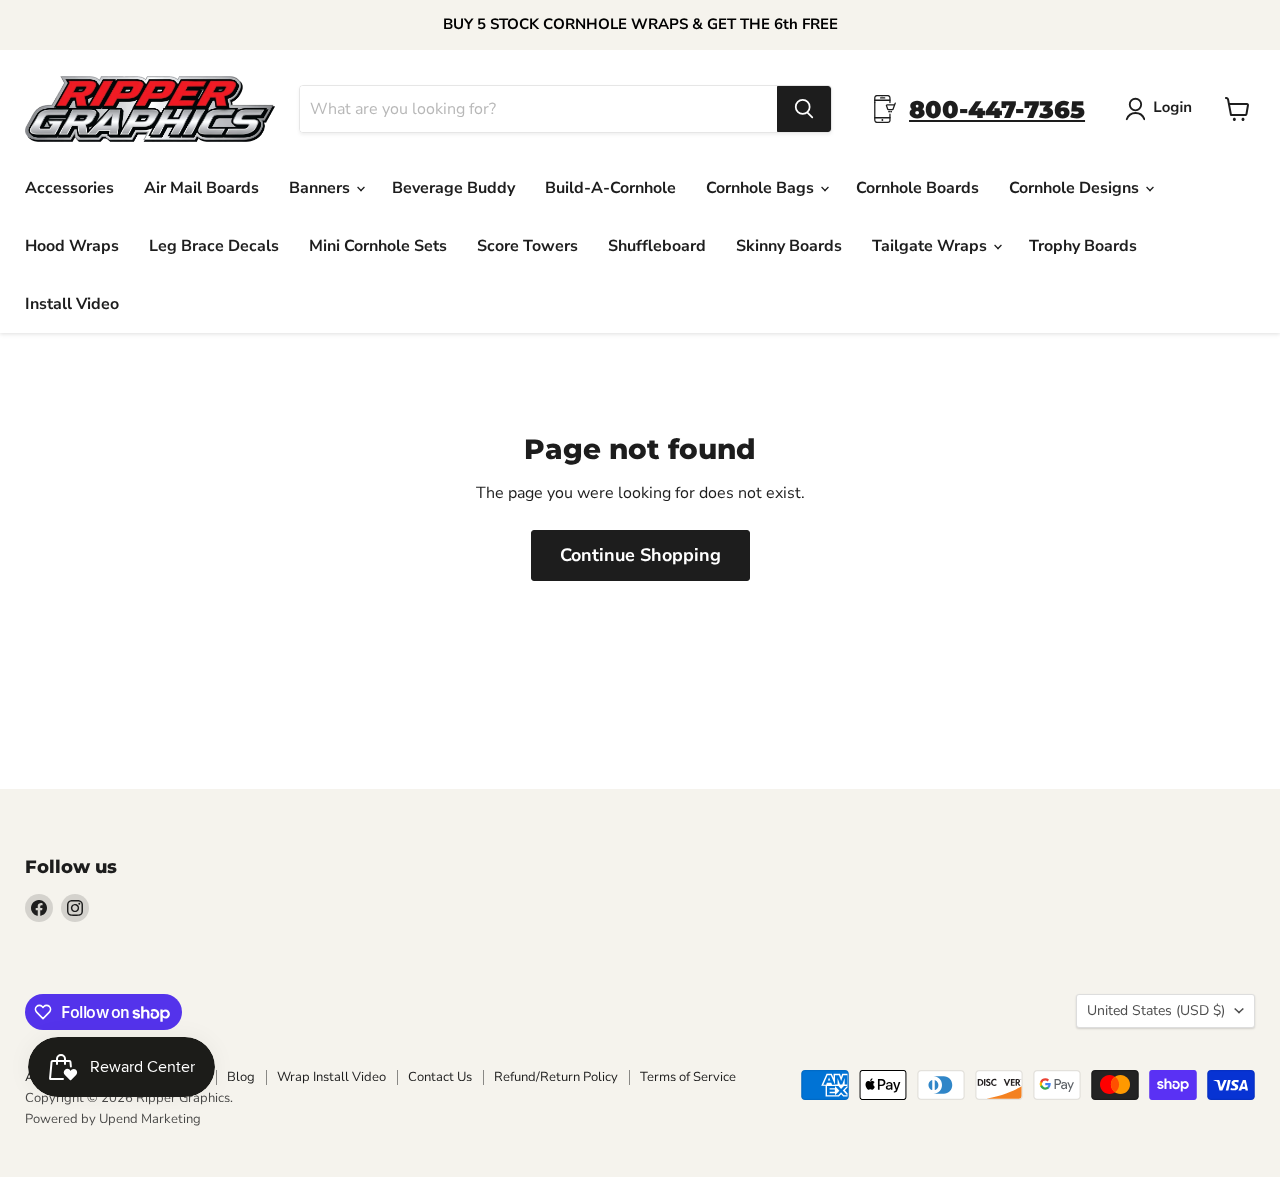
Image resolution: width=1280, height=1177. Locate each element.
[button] (1162, 109)
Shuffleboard (657, 246)
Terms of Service (688, 1077)
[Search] (804, 109)
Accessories (69, 188)
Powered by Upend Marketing (113, 1119)
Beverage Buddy (453, 188)
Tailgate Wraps (931, 246)
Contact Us (440, 1077)
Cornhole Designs (1076, 188)
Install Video (72, 304)
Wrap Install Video (331, 1077)
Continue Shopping (640, 555)
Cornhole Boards (917, 188)
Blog (241, 1077)
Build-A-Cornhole (610, 188)
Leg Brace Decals (214, 246)
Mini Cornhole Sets (378, 246)
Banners (321, 188)
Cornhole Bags (762, 188)
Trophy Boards (1083, 246)
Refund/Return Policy (556, 1077)
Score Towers (527, 246)
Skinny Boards (789, 246)
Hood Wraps (72, 246)
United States (1156, 1010)
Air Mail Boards (201, 188)
